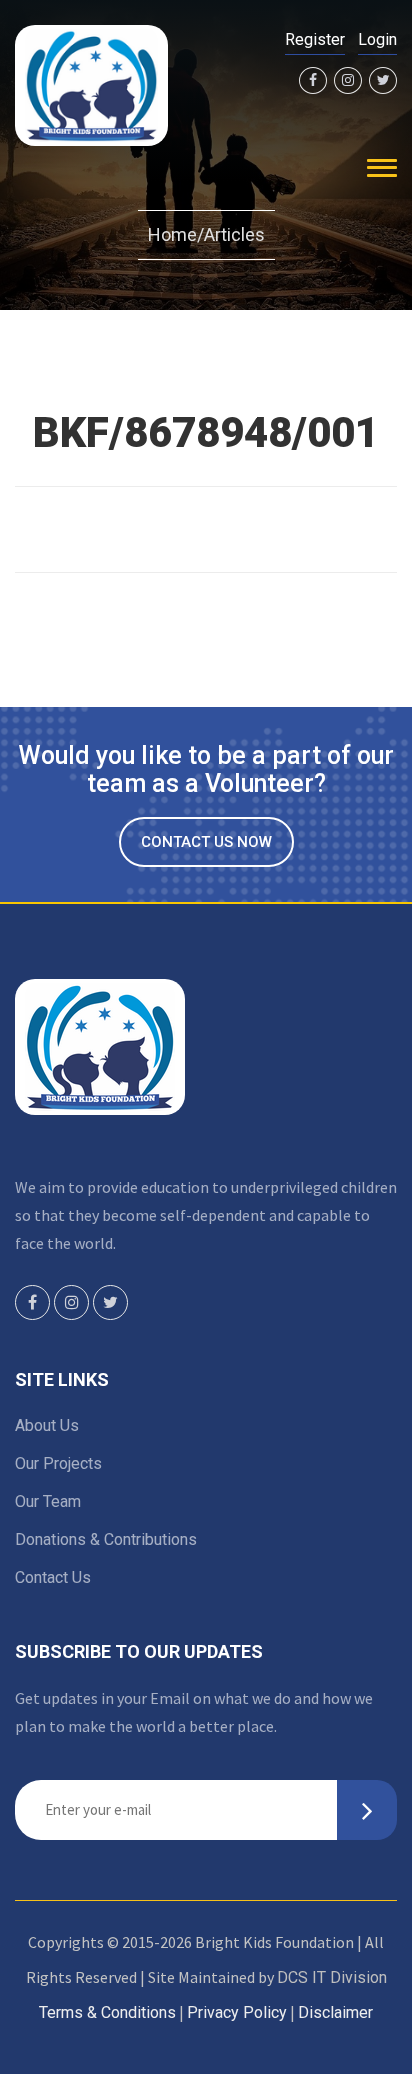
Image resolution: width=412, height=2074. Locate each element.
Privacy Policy (237, 2012)
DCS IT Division (332, 1977)
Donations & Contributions (106, 1539)
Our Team (48, 1501)
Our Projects (58, 1463)
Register (315, 39)
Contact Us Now (206, 842)
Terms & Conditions (107, 2012)
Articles (234, 234)
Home (172, 234)
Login (377, 39)
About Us (47, 1425)
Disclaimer (335, 2012)
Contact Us (53, 1577)
